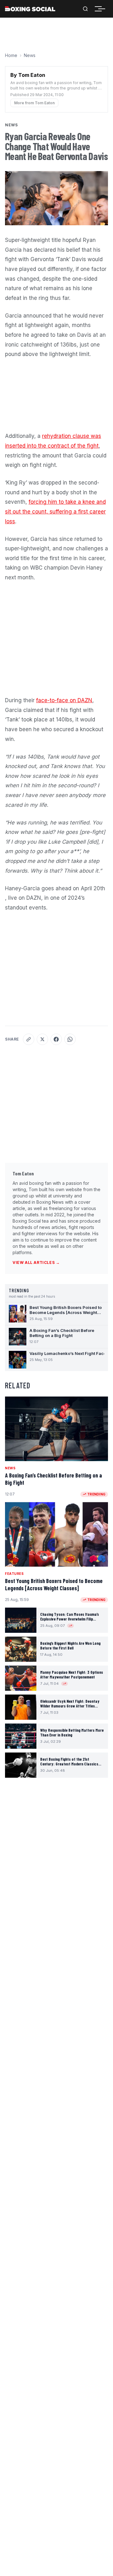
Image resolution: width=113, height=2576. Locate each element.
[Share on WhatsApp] (70, 1039)
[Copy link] (29, 1039)
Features (14, 1574)
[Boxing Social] (30, 9)
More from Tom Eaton (34, 103)
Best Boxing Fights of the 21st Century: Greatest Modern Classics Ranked (69, 1764)
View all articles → (36, 1262)
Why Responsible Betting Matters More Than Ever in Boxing (72, 1733)
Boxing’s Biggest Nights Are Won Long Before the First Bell (70, 1646)
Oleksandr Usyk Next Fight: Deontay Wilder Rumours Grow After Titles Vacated (70, 1706)
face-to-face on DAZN (64, 700)
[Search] (85, 9)
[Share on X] (42, 1039)
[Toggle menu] (102, 9)
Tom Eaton (23, 1173)
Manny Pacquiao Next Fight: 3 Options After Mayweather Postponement (72, 1675)
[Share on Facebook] (56, 1039)
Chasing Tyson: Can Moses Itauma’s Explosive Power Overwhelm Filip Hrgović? (70, 1619)
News (30, 55)
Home (11, 55)
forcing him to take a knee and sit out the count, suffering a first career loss (55, 511)
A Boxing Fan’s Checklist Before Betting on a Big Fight (54, 1479)
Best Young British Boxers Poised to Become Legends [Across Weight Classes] (54, 1584)
